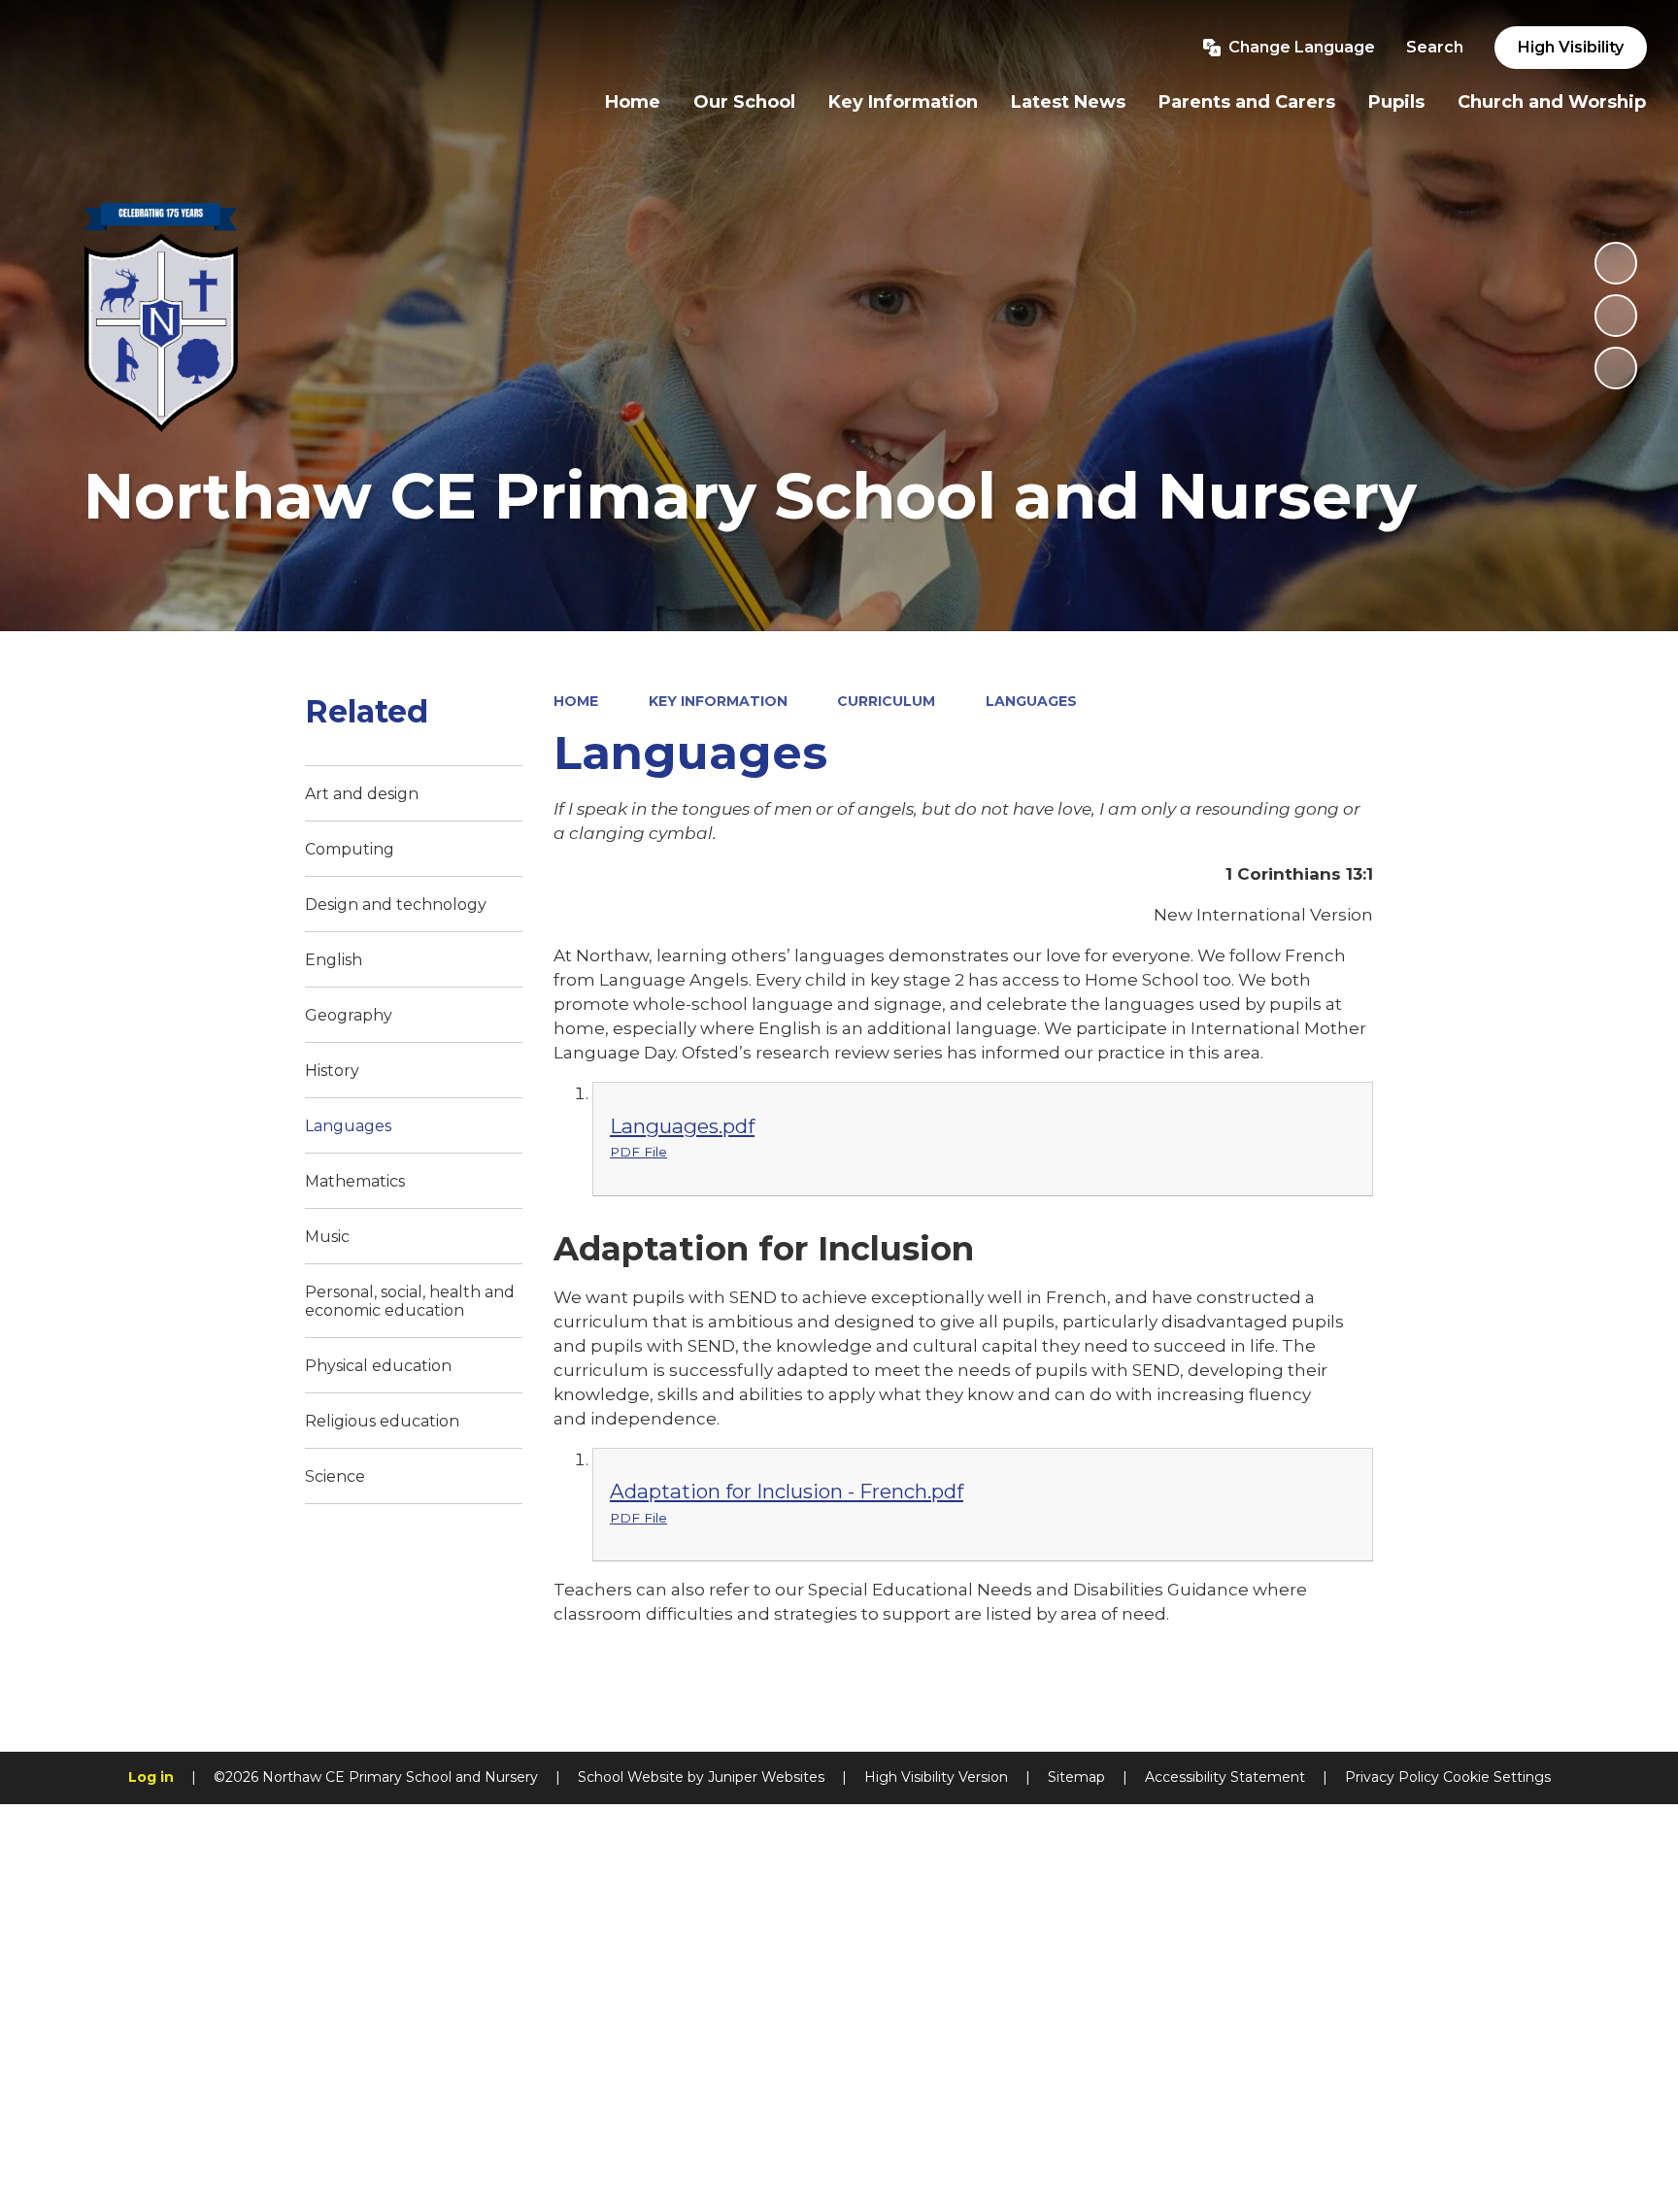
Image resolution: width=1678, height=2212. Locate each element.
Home (576, 701)
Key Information (718, 701)
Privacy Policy (1392, 1777)
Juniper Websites (766, 1777)
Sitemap (1076, 1777)
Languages (1031, 701)
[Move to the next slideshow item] (1616, 368)
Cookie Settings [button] (1497, 1777)
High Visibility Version (936, 1777)
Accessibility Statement (1225, 1777)
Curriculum (886, 701)
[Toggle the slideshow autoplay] (1616, 263)
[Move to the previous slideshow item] (1616, 316)
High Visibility (1571, 47)
